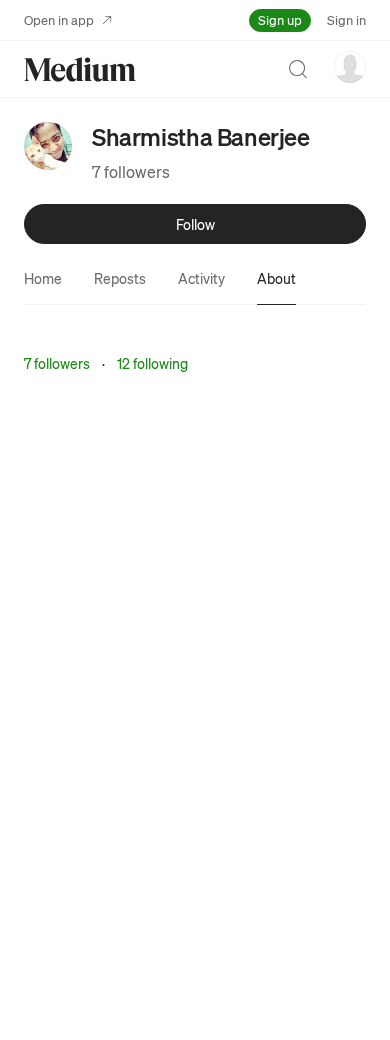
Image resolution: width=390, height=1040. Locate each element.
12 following (152, 363)
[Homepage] (80, 69)
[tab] (43, 278)
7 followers (131, 171)
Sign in (346, 19)
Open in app (59, 19)
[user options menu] (350, 67)
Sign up (280, 19)
